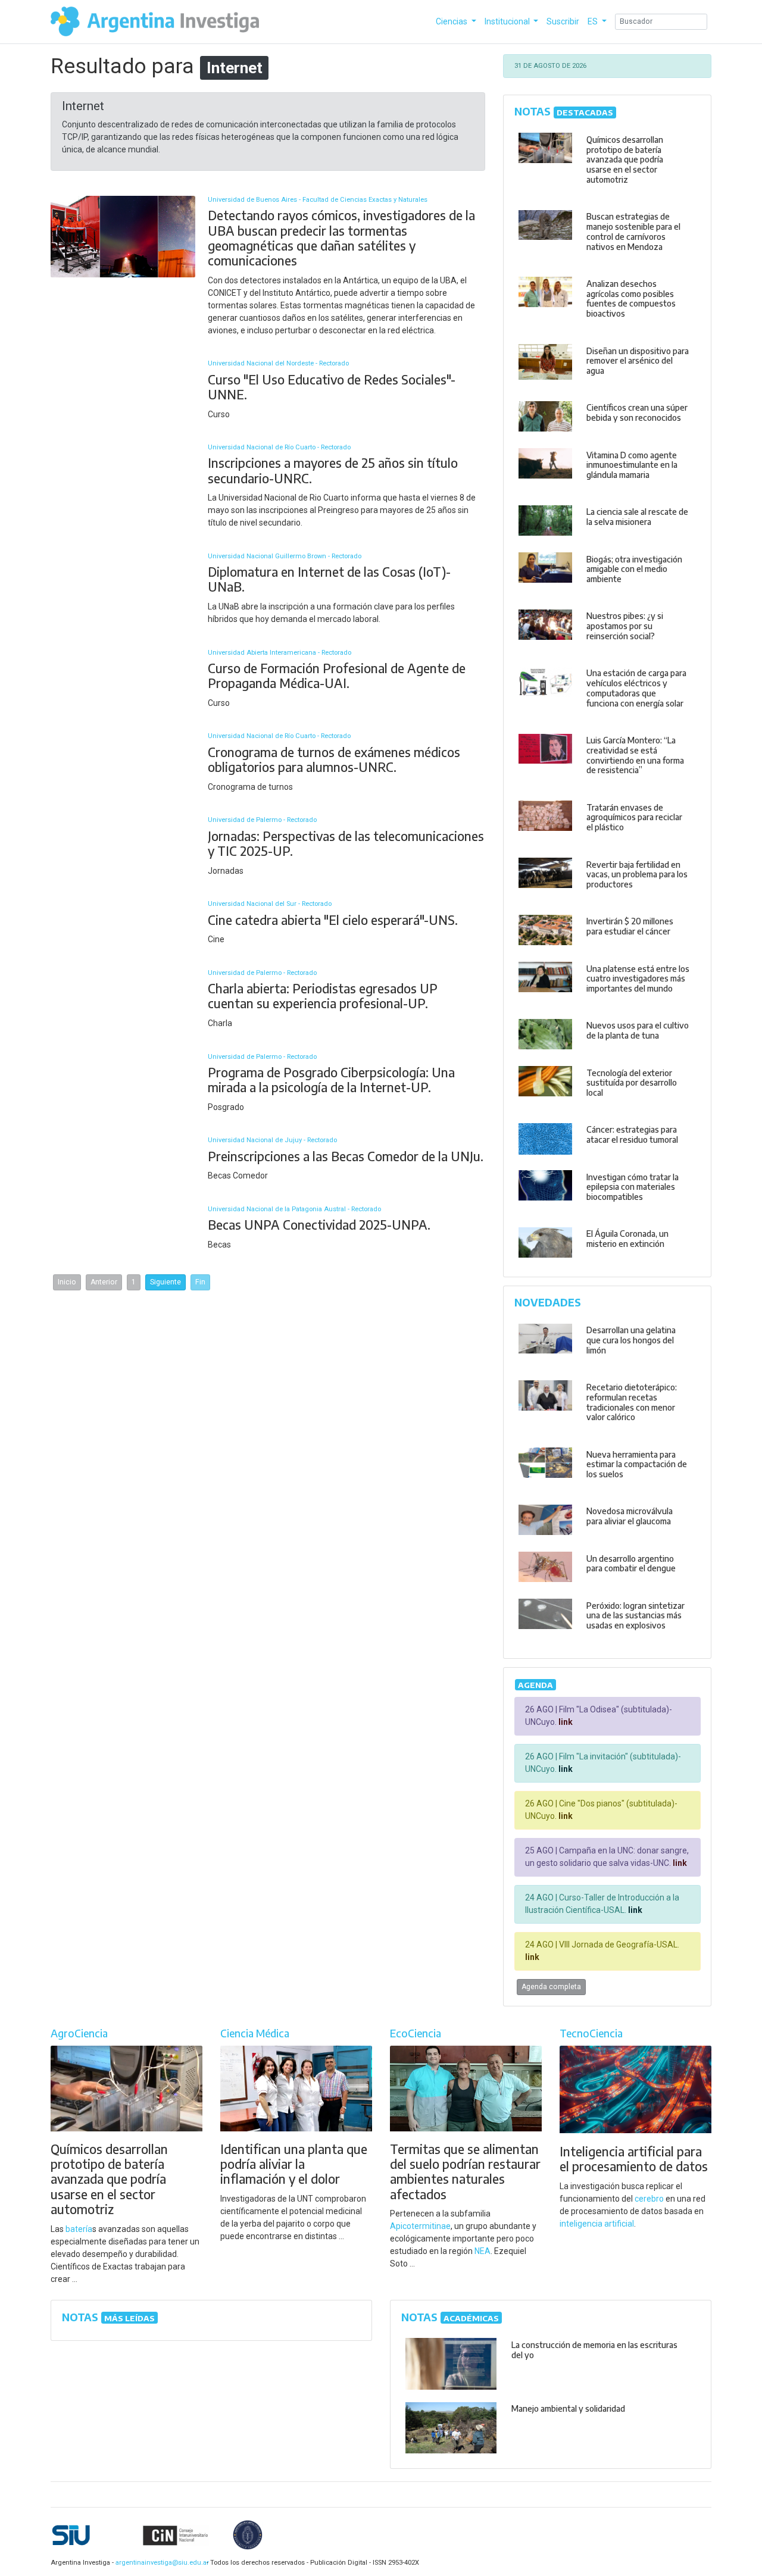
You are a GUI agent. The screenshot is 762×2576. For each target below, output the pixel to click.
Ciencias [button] (452, 21)
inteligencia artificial (597, 2224)
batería (79, 2229)
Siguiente (165, 1282)
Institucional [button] (508, 21)
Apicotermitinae (420, 2226)
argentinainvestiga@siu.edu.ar (160, 2563)
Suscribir (563, 21)
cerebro (649, 2199)
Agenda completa (551, 1987)
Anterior (104, 1282)
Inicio (67, 1282)
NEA (483, 2251)
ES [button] (594, 21)
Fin (200, 1282)
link (565, 1722)
